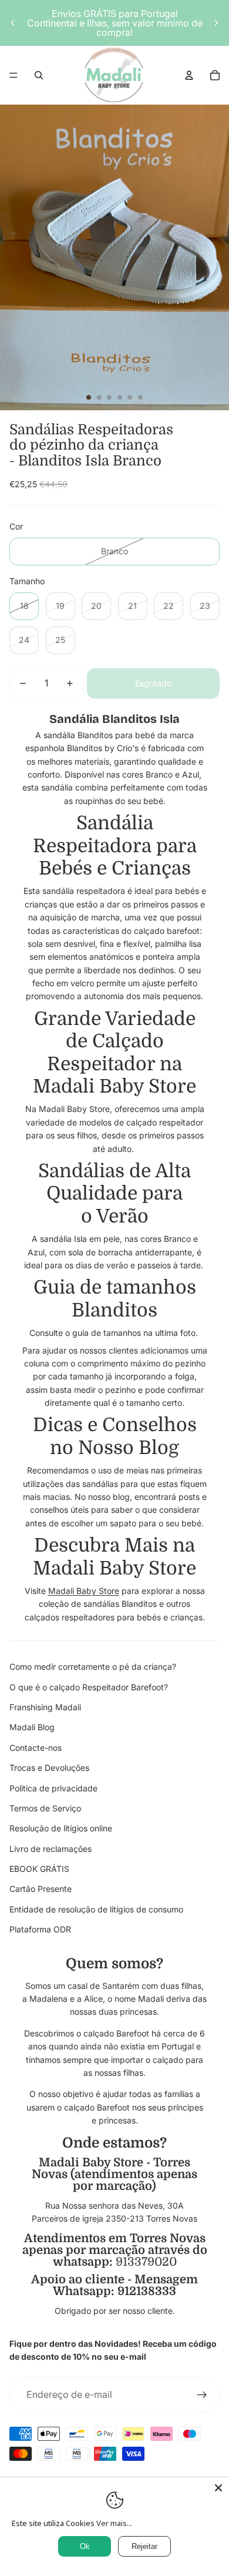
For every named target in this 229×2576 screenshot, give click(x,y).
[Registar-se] (202, 2395)
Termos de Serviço (45, 1808)
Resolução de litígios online (61, 1828)
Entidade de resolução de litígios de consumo (96, 1909)
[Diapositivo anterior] (13, 23)
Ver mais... (114, 2523)
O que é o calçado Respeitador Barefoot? (89, 1687)
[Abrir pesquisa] (39, 75)
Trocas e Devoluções (49, 1768)
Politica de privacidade (53, 1788)
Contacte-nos (36, 1748)
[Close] (218, 2488)
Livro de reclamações (50, 1849)
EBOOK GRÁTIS (39, 1869)
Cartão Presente (41, 1889)
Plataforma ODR (40, 1929)
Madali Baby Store (84, 1591)
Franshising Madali (45, 1707)
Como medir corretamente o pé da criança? (93, 1666)
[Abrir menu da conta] (189, 75)
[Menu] (14, 75)
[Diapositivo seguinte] (216, 23)
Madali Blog (32, 1727)
